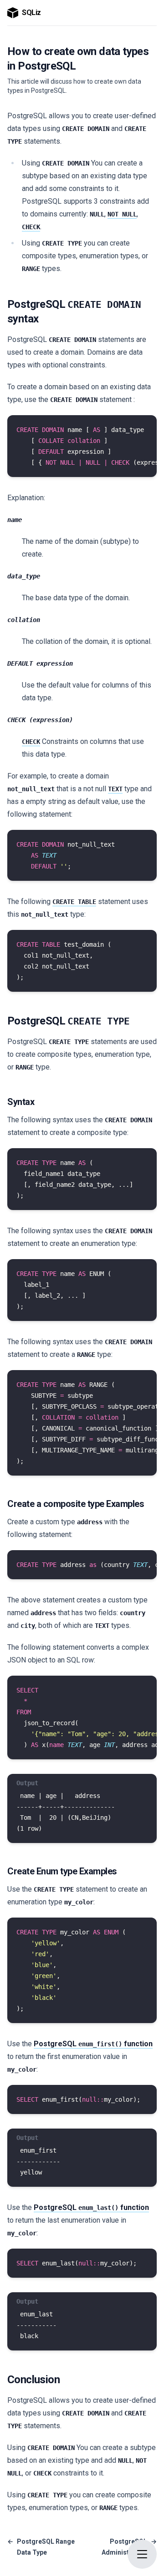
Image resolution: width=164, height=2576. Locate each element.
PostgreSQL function (93, 2044)
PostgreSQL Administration (129, 2547)
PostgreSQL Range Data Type (41, 2547)
